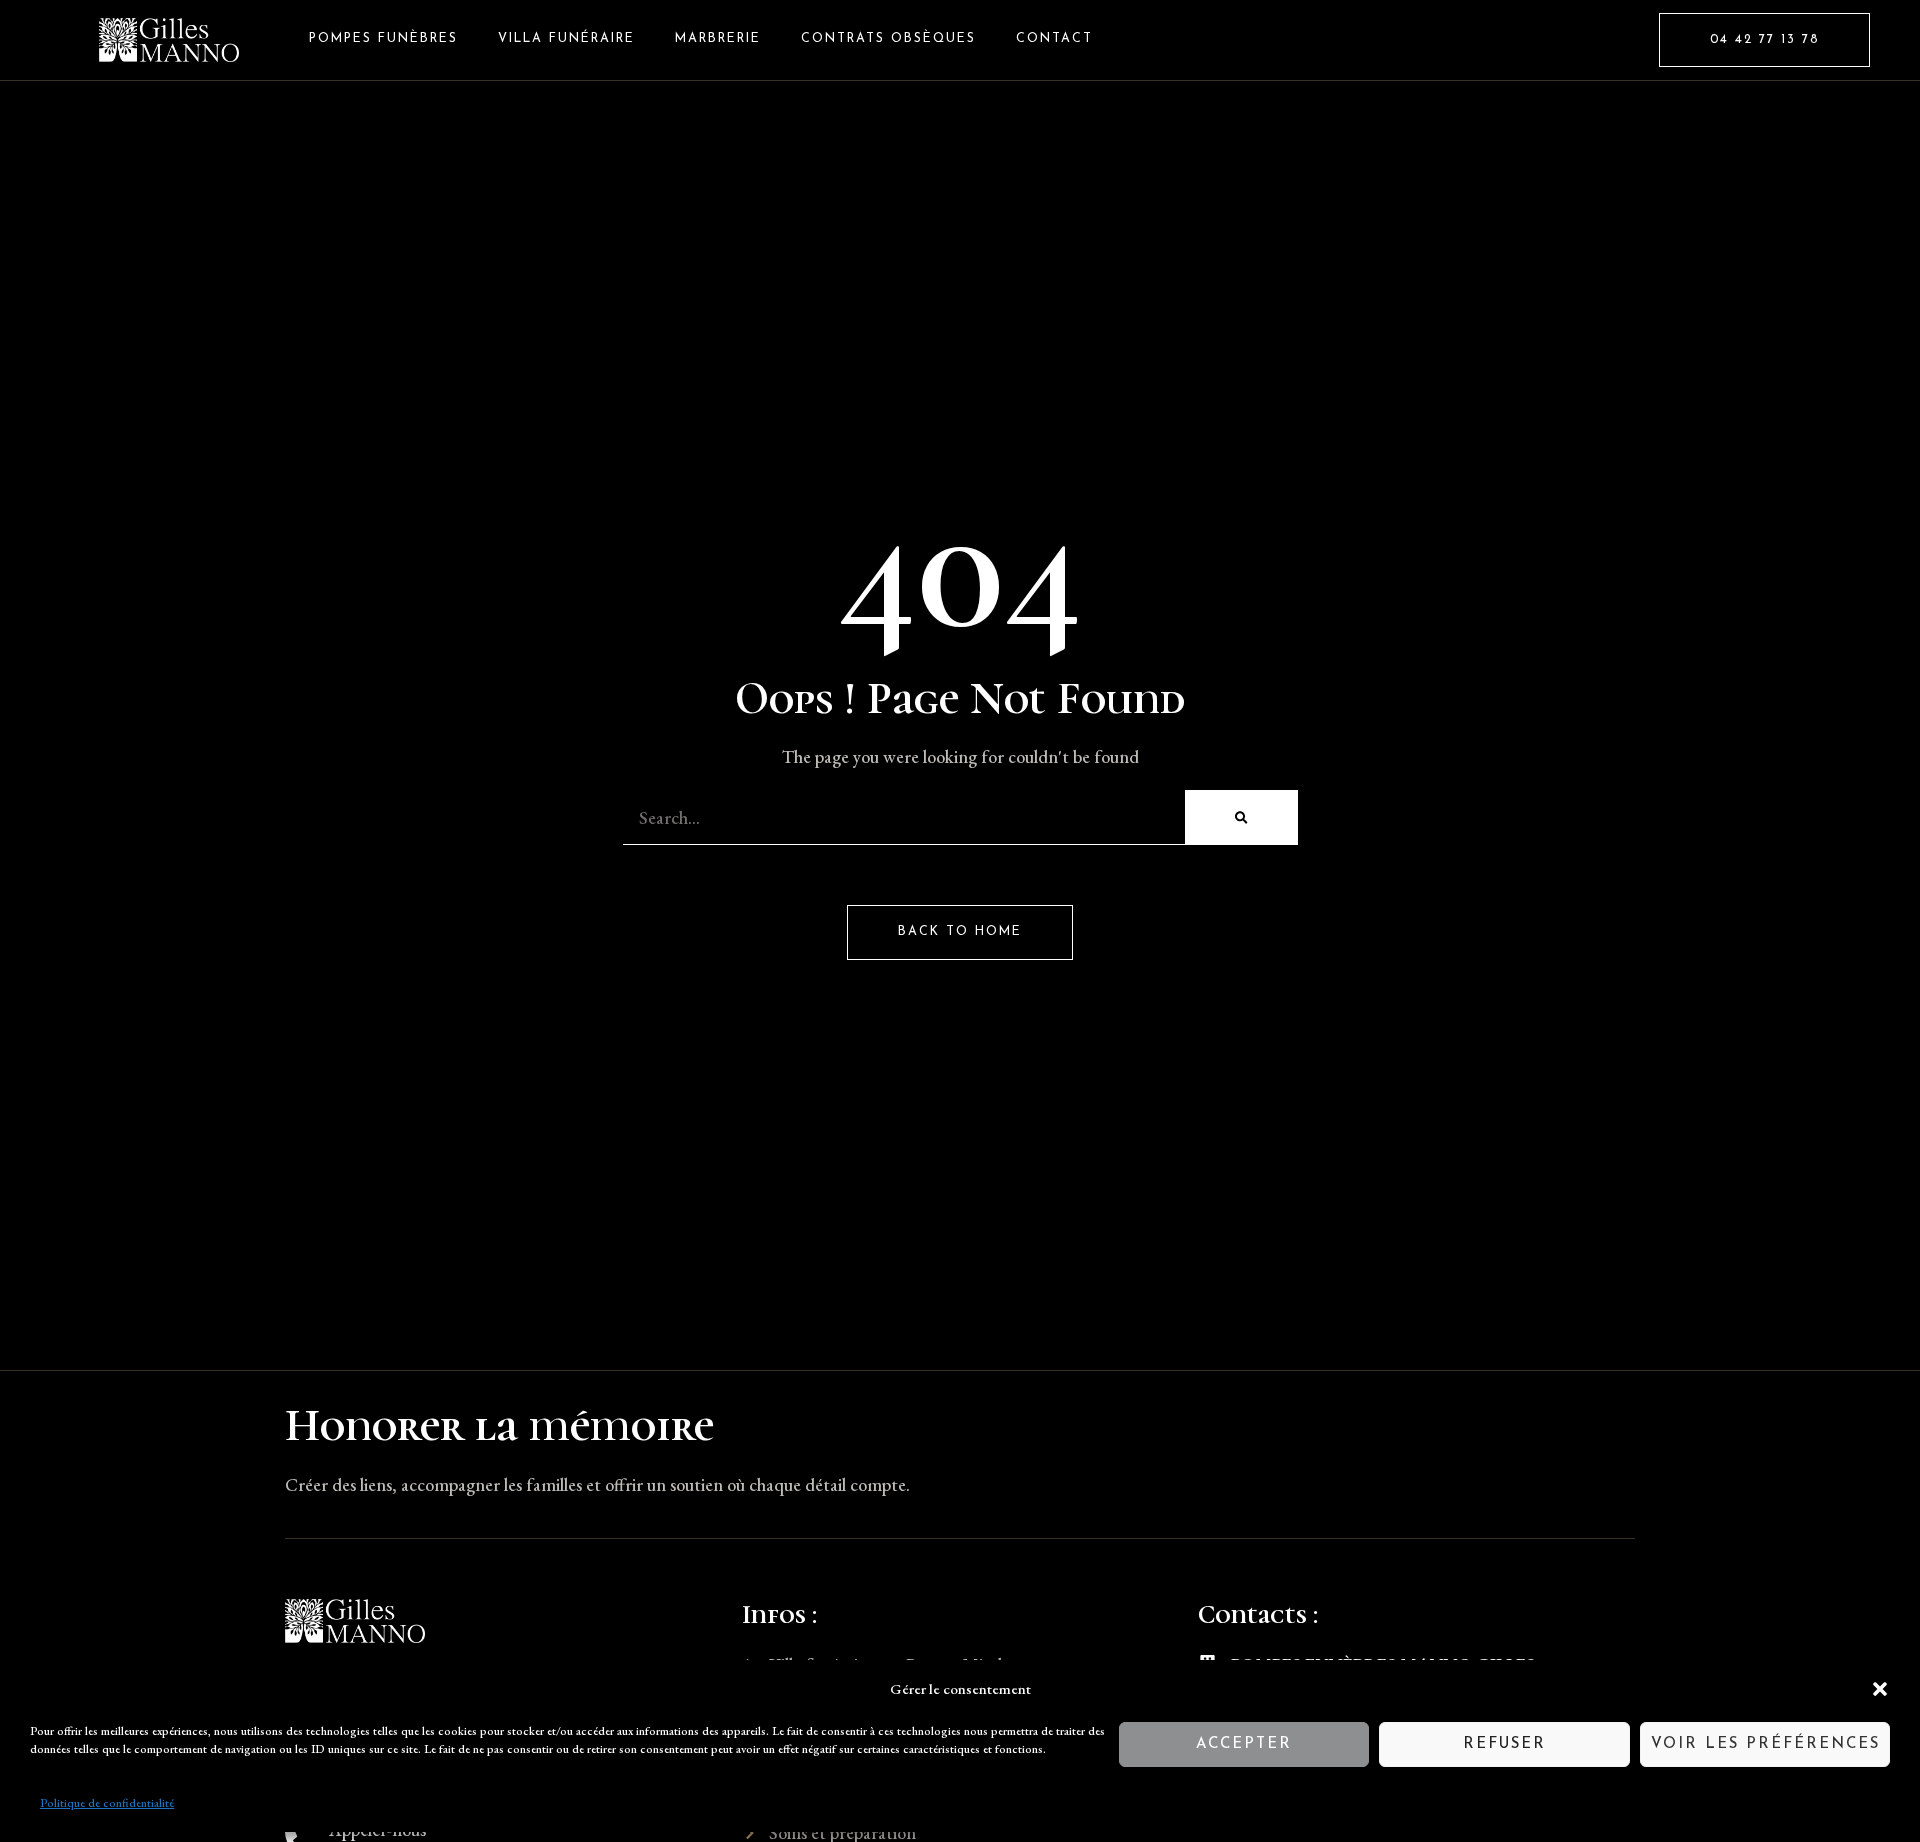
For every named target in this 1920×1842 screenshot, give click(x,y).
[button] (1880, 1689)
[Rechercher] (1241, 817)
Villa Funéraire (566, 39)
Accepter (1244, 1744)
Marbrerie (718, 39)
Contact (1054, 39)
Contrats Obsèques (888, 39)
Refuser (1504, 1744)
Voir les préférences (1765, 1744)
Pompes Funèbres (383, 39)
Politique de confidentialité (107, 1803)
